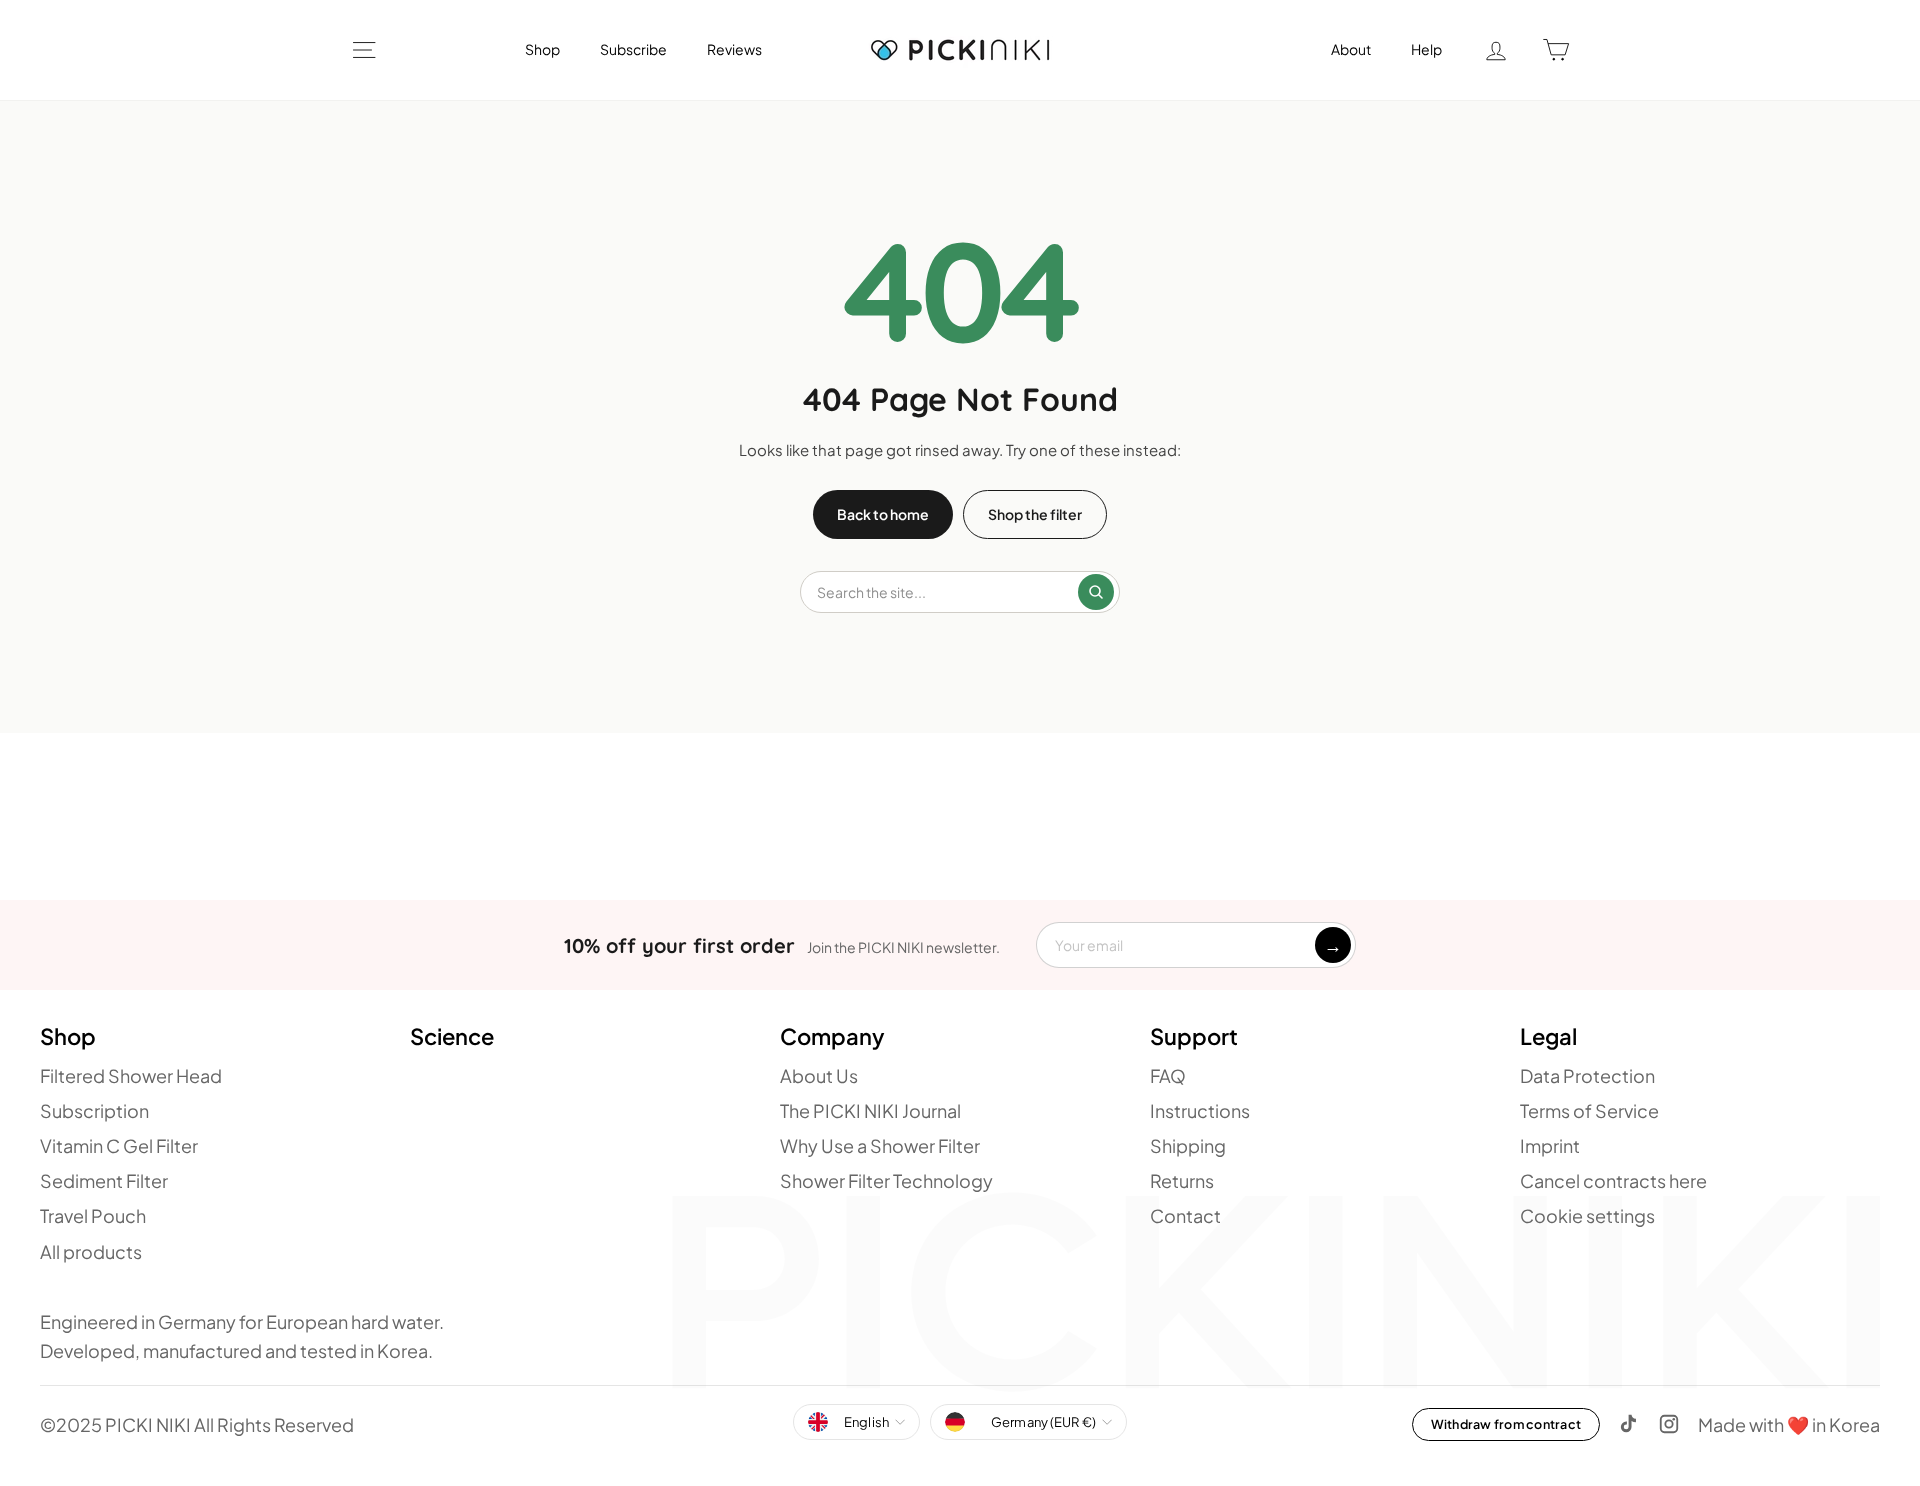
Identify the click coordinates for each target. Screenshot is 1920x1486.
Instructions (1200, 1110)
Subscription (94, 1110)
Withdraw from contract (1506, 1424)
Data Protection (1587, 1075)
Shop (542, 49)
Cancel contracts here (1613, 1180)
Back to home (883, 514)
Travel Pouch (93, 1215)
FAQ (1168, 1075)
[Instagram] (1669, 1424)
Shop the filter (1035, 514)
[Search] (1096, 592)
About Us (819, 1075)
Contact (1185, 1215)
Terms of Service (1589, 1110)
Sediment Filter (104, 1180)
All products (91, 1251)
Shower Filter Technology (886, 1180)
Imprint (1550, 1145)
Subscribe (633, 49)
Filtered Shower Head (131, 1075)
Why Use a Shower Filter (880, 1145)
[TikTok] (1629, 1424)
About (1351, 49)
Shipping (1188, 1145)
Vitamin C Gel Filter (119, 1145)
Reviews (734, 49)
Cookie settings (1587, 1215)
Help (1426, 49)
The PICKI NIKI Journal (870, 1110)
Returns (1182, 1180)
